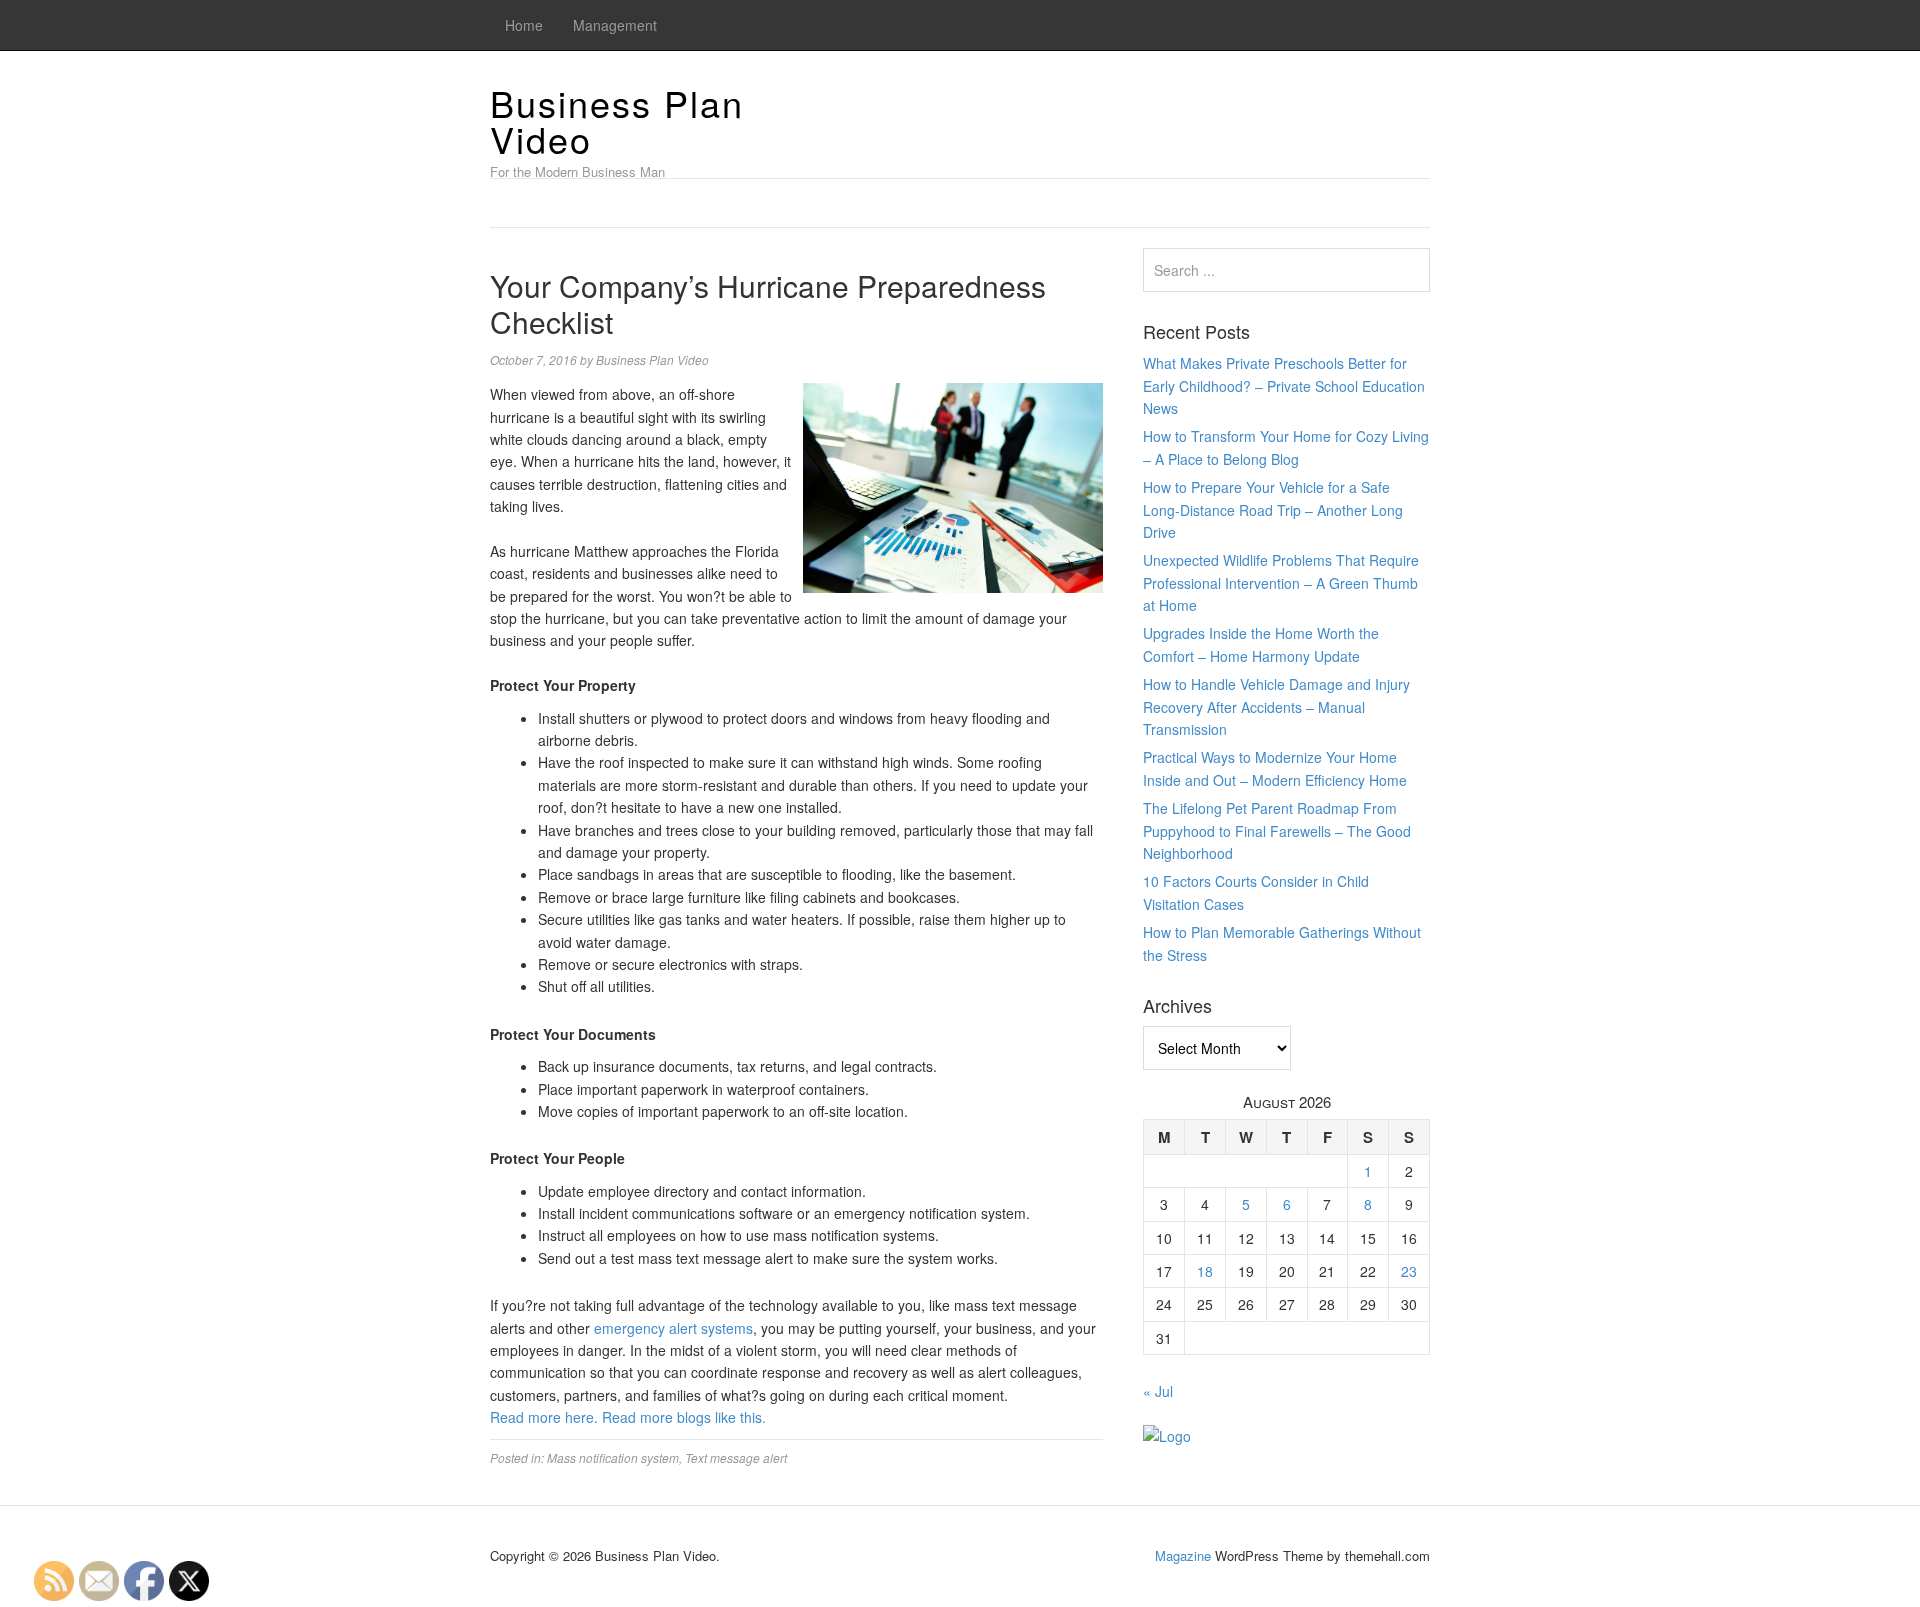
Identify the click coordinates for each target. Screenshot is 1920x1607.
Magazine (1183, 1555)
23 (1409, 1271)
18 (1205, 1271)
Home (524, 25)
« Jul (1158, 1391)
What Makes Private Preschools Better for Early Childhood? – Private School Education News (1284, 385)
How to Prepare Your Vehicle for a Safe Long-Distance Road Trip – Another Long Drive (1273, 509)
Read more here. (544, 1417)
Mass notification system (613, 1457)
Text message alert (736, 1457)
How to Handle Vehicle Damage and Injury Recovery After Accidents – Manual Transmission (1276, 706)
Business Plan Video (617, 120)
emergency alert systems (673, 1328)
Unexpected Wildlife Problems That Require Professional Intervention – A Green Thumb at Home (1281, 582)
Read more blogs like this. (684, 1417)
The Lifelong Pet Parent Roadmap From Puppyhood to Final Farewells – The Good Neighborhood (1277, 830)
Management (615, 25)
